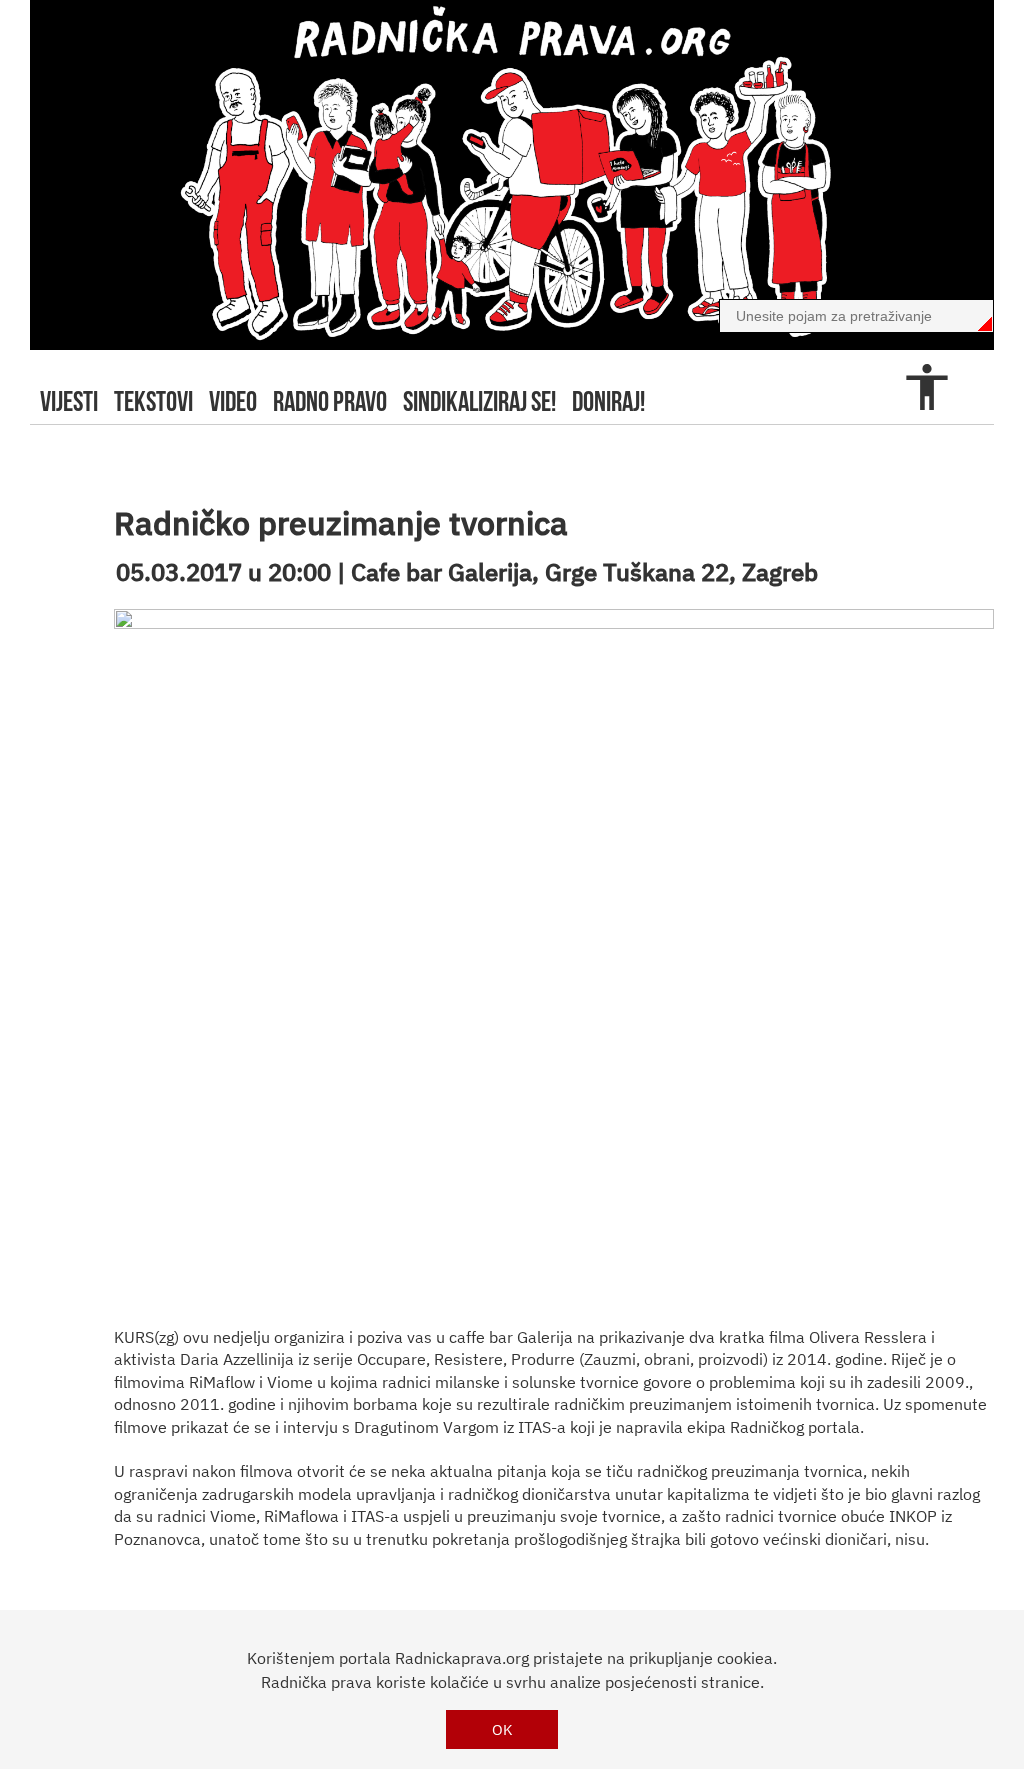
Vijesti (69, 401)
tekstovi (153, 401)
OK (502, 1729)
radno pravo (330, 401)
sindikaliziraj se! (479, 401)
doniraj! (608, 401)
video (233, 401)
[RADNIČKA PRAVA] (512, 175)
